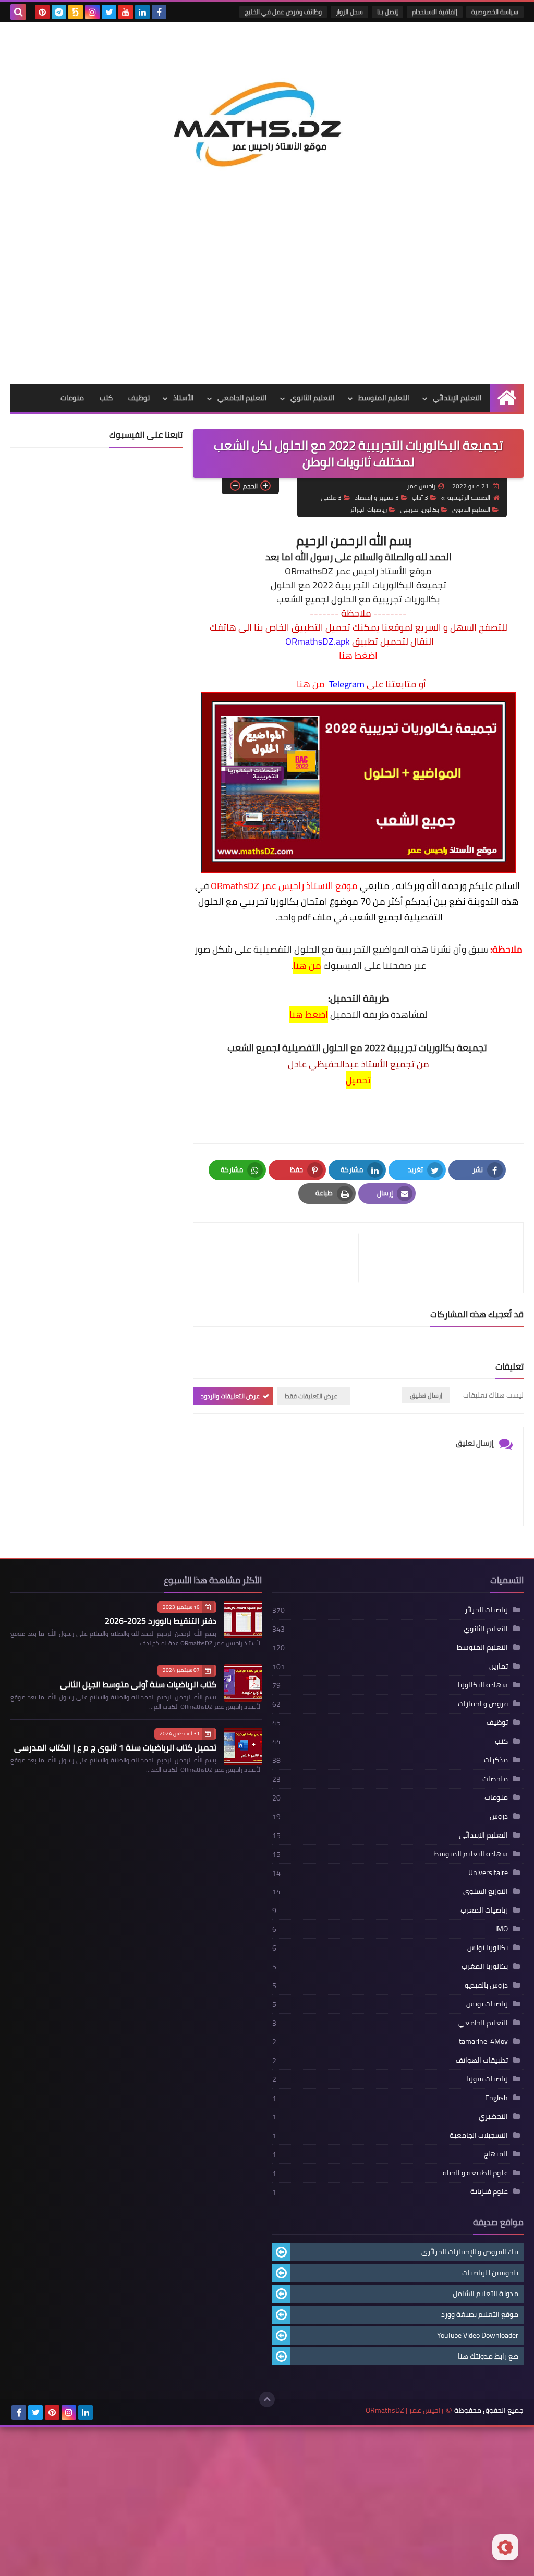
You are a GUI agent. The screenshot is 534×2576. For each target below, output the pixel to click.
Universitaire (488, 1872)
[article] (281, 1258)
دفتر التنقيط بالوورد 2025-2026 (161, 1621)
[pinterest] (42, 12)
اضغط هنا (358, 656)
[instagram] (92, 12)
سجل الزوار (349, 12)
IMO (502, 1929)
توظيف (139, 398)
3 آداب (420, 497)
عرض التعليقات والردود (230, 1396)
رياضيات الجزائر (368, 509)
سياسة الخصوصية (495, 12)
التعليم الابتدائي (483, 1835)
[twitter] (109, 12)
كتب (106, 398)
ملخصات (495, 1779)
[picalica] (102, 2412)
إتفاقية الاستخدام (435, 12)
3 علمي (331, 497)
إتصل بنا (387, 12)
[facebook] (159, 12)
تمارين (499, 1666)
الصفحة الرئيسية (469, 497)
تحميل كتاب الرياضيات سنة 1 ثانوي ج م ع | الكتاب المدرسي (115, 1747)
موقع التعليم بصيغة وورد (480, 2314)
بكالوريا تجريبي (420, 509)
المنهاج (496, 2154)
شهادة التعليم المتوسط (471, 1854)
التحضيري (493, 2116)
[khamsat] (76, 12)
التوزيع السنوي (486, 1891)
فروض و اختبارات (483, 1704)
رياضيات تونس (487, 2004)
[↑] (267, 2399)
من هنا (311, 684)
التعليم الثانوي (313, 398)
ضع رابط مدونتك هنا (488, 2356)
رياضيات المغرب (484, 1910)
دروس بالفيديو (486, 1985)
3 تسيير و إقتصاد (377, 497)
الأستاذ (184, 398)
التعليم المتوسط (384, 398)
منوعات (72, 398)
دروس (499, 1816)
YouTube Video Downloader (478, 2335)
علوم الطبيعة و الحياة (475, 2173)
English (496, 2098)
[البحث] (18, 12)
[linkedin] (142, 12)
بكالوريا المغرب (485, 1966)
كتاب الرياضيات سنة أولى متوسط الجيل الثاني (138, 1684)
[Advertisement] (267, 305)
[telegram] (59, 12)
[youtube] (126, 12)
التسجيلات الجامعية (479, 2135)
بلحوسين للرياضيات (490, 2273)
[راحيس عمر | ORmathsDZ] (267, 117)
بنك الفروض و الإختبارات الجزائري (470, 2252)
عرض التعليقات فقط (311, 1396)
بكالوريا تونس (488, 1948)
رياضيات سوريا (487, 2079)
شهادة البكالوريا (483, 1685)
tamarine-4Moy (483, 2041)
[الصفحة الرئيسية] (507, 398)
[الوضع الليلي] (505, 2547)
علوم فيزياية (489, 2191)
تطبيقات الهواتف (482, 2060)
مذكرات (496, 1760)
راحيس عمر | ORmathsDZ (404, 2411)
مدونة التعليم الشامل (486, 2294)
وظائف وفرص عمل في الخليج (283, 12)
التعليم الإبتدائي (457, 398)
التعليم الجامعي (242, 398)
